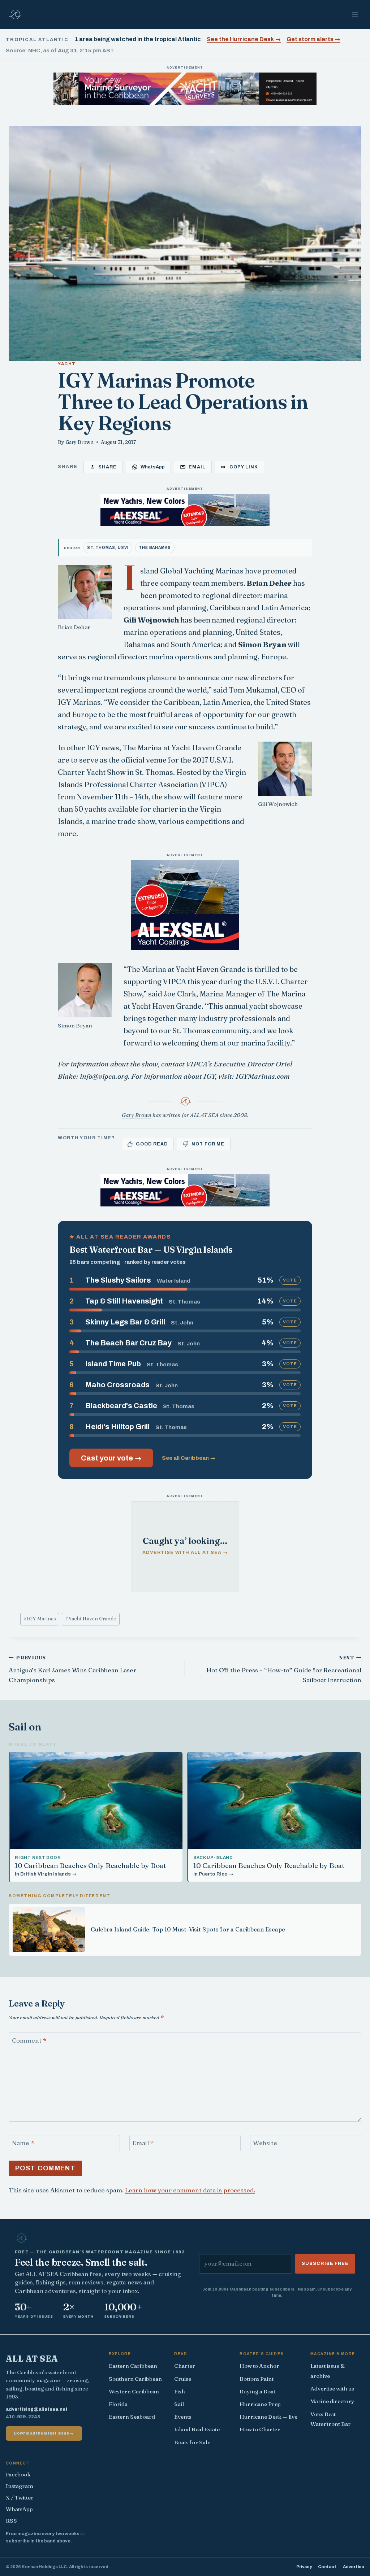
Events (183, 2417)
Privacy (304, 2567)
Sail (179, 2404)
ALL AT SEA (32, 2359)
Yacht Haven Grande (91, 1619)
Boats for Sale (192, 2442)
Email (143, 2143)
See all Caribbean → (189, 1458)
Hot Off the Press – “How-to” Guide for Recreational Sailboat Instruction (284, 1669)
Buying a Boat (257, 2391)
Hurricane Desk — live (268, 2417)
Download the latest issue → (44, 2433)
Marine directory (332, 2401)
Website (265, 2143)
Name (23, 2143)
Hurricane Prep (260, 2404)
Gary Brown (79, 442)
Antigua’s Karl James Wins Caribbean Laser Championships (72, 1669)
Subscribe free (325, 2263)
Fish (180, 2391)
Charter (185, 2366)
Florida (118, 2404)
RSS (11, 2521)
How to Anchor (259, 2366)
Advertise (354, 2567)
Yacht (67, 364)
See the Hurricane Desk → (244, 39)
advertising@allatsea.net (37, 2409)
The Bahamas (155, 548)
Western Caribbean (134, 2391)
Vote (290, 1280)
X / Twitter (20, 2498)
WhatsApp (19, 2509)
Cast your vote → (111, 1458)
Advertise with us (332, 2389)
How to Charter (260, 2429)
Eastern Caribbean (133, 2366)
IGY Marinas (40, 1619)
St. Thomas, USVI (108, 548)
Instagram (20, 2486)
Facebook (18, 2474)
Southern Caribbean (135, 2379)
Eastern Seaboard (132, 2417)
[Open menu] (355, 14)
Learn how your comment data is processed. (190, 2190)
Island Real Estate (197, 2429)
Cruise (183, 2379)
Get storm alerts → (313, 39)
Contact (327, 2567)
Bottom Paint (257, 2379)
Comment (29, 2040)
